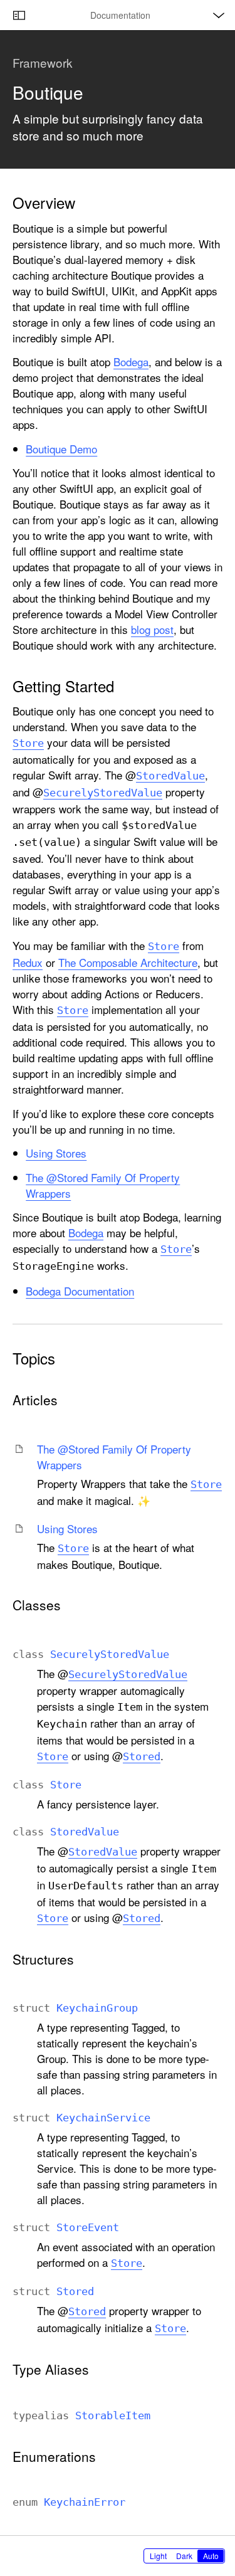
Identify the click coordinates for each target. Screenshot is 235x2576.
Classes (37, 1605)
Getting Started (63, 686)
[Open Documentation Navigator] (19, 15)
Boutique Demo (61, 449)
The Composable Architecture (128, 962)
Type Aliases (51, 2369)
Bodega (131, 362)
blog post (152, 629)
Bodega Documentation (80, 1291)
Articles (35, 1400)
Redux (28, 962)
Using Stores (56, 1153)
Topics (34, 1358)
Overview (44, 203)
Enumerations (54, 2457)
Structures (43, 1959)
